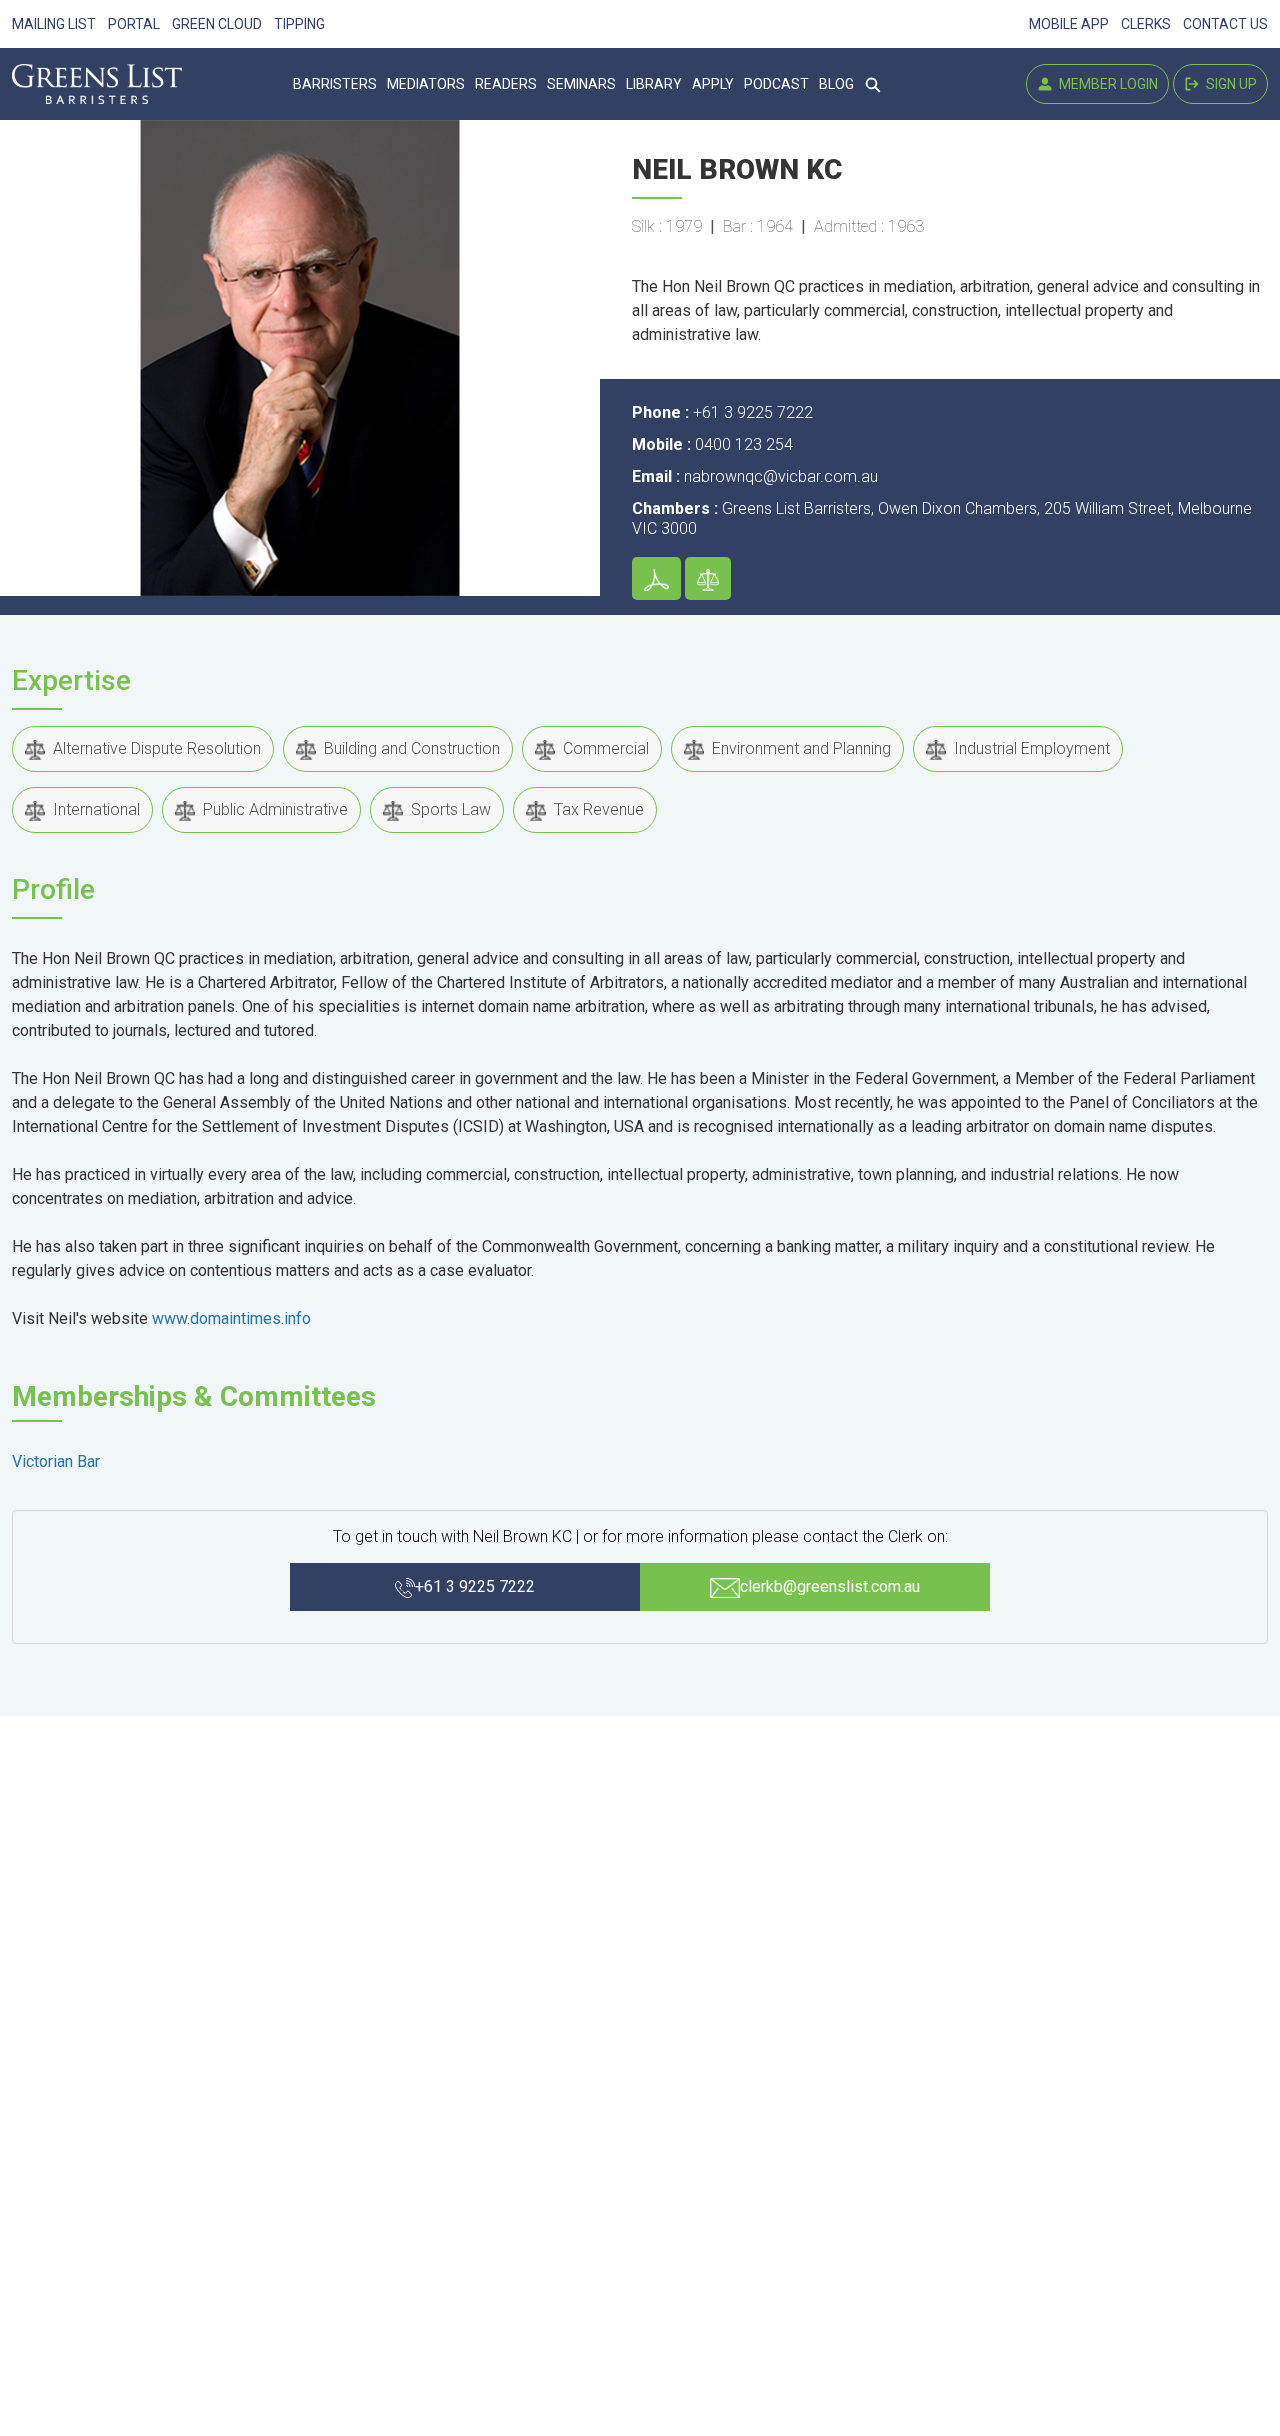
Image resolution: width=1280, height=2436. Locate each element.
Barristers (335, 84)
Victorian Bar (56, 1461)
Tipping (299, 24)
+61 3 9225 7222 (753, 412)
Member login (1102, 88)
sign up (1225, 88)
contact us (1225, 24)
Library (654, 84)
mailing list (54, 24)
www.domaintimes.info (231, 1318)
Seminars (581, 84)
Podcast (776, 84)
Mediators (426, 84)
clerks (1146, 24)
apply (713, 84)
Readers (506, 84)
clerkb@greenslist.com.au (830, 1586)
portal (134, 24)
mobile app (1069, 24)
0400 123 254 (744, 444)
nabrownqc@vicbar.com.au (781, 476)
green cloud (217, 24)
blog (836, 84)
